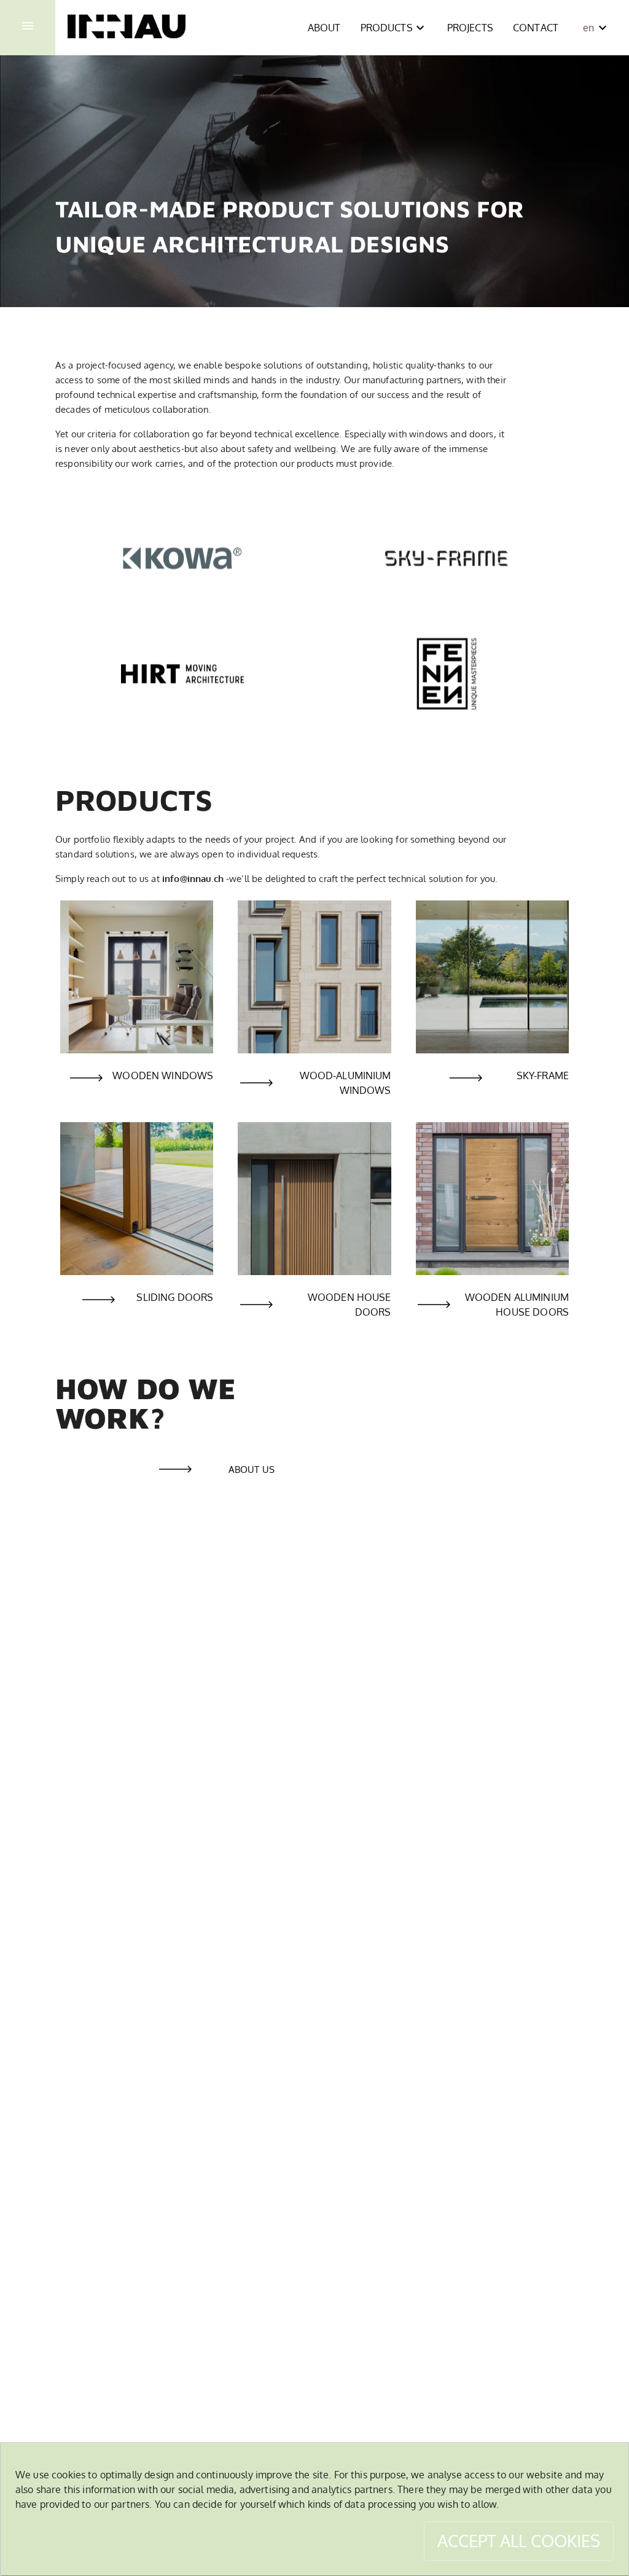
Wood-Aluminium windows (345, 1083)
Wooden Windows (163, 1075)
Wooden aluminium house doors (517, 1305)
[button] (324, 28)
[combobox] (594, 28)
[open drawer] (28, 28)
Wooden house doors (349, 1305)
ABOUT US (252, 1469)
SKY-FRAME (543, 1075)
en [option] (588, 28)
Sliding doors (175, 1297)
